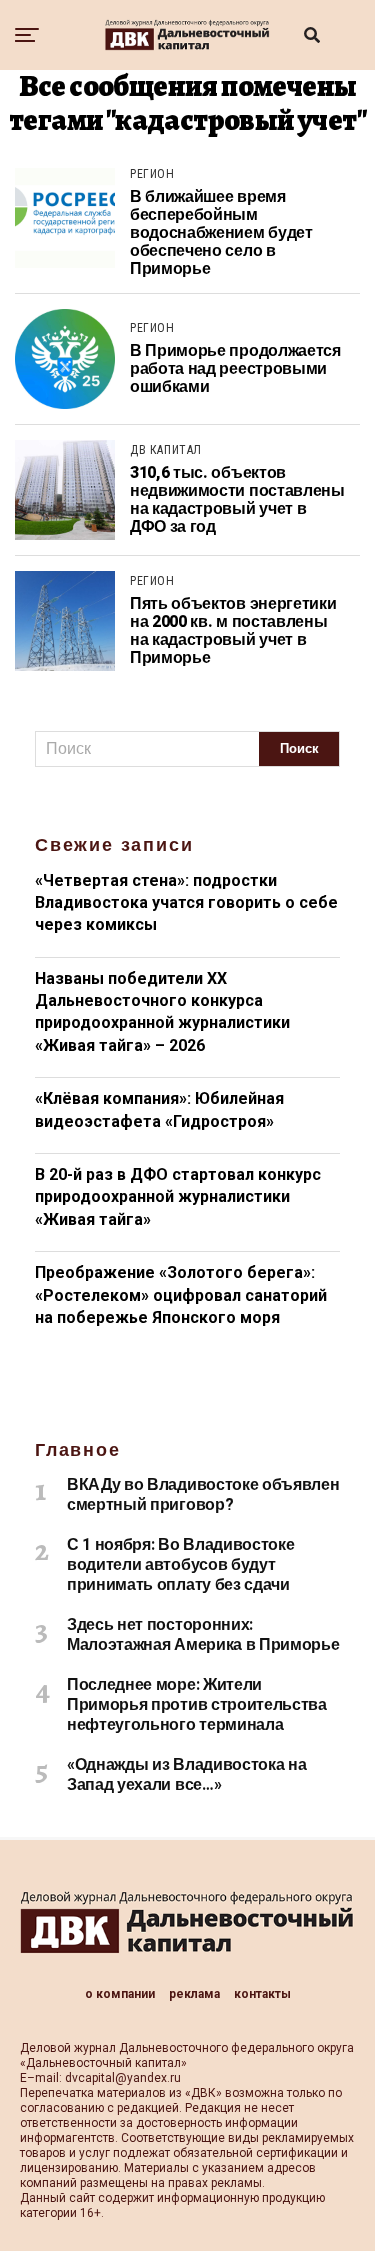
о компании (120, 1994)
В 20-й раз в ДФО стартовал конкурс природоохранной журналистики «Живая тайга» (178, 1197)
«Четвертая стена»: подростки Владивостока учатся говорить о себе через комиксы (186, 903)
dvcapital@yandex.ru (123, 2078)
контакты (262, 1994)
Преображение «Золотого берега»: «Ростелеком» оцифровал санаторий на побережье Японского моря (181, 1295)
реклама (194, 1994)
